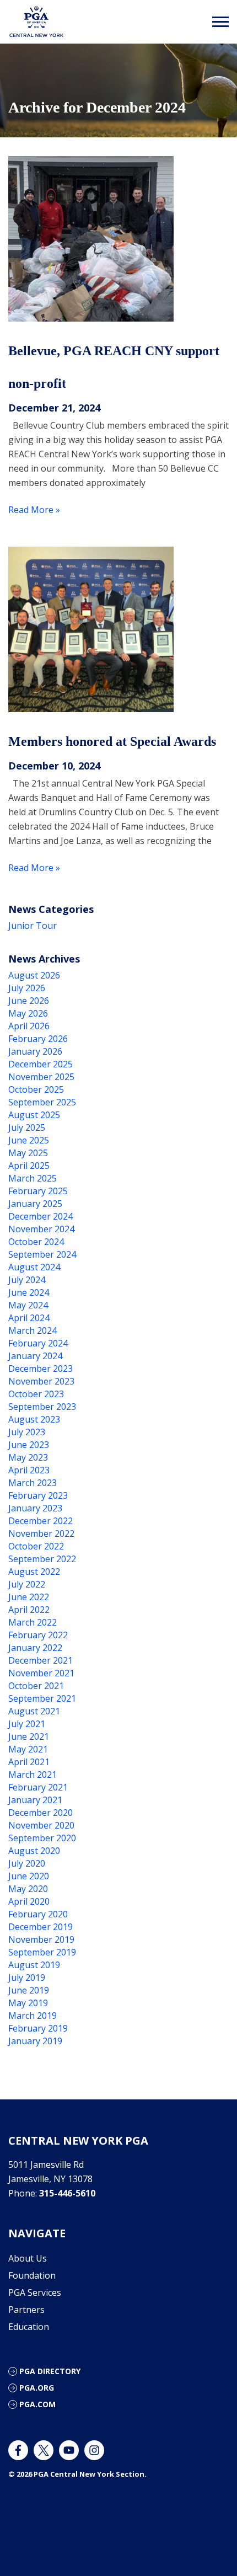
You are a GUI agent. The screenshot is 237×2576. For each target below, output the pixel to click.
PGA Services (35, 2292)
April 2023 (29, 1470)
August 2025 (34, 1115)
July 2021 (27, 1724)
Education (29, 2327)
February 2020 (38, 1914)
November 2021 (41, 1673)
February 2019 (38, 2028)
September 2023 (42, 1407)
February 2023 (38, 1495)
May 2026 (28, 1013)
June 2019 (29, 1990)
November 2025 (41, 1077)
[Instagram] (94, 2450)
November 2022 (41, 1533)
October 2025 (36, 1089)
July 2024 (27, 1280)
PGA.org (37, 2388)
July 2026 (27, 988)
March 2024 (33, 1330)
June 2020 (29, 1876)
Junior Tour (33, 926)
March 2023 (33, 1483)
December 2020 (41, 1813)
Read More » (34, 510)
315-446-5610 (67, 2193)
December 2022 (41, 1521)
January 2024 (35, 1356)
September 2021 (42, 1698)
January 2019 (35, 2041)
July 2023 (27, 1432)
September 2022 (42, 1559)
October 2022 (36, 1546)
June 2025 (29, 1140)
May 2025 (28, 1153)
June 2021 (29, 1736)
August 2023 (34, 1419)
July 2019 (27, 1978)
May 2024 (28, 1305)
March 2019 (33, 2016)
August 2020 (34, 1851)
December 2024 (41, 1216)
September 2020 (42, 1838)
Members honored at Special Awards (112, 741)
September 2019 (42, 1952)
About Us (28, 2258)
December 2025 (41, 1064)
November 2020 (41, 1825)
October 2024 (36, 1242)
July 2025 (27, 1127)
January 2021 (35, 1800)
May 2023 (28, 1457)
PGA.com (37, 2404)
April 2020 (29, 1901)
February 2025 (38, 1191)
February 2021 (38, 1787)
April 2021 (29, 1762)
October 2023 (36, 1394)
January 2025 (35, 1204)
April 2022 (29, 1610)
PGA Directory (50, 2371)
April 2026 (29, 1026)
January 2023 (35, 1508)
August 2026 (34, 975)
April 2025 (29, 1166)
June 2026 (29, 1001)
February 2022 (38, 1635)
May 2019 (28, 2003)
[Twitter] (44, 2450)
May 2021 (28, 1749)
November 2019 (41, 1939)
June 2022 (29, 1597)
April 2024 (29, 1318)
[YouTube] (69, 2450)
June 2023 (29, 1445)
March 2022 (33, 1622)
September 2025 (42, 1102)
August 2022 (34, 1572)
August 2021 (34, 1711)
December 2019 (41, 1927)
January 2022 (35, 1648)
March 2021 (33, 1775)
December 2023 (41, 1369)
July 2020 (27, 1863)
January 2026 (35, 1051)
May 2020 (28, 1889)
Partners (26, 2310)
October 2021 (36, 1686)
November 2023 (41, 1381)
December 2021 (41, 1660)
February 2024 (38, 1343)
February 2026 (38, 1039)
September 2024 (42, 1254)
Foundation (32, 2275)
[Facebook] (18, 2450)
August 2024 (34, 1267)
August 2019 (34, 1965)
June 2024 (29, 1292)
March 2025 (33, 1178)
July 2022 (27, 1584)
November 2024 (41, 1229)
